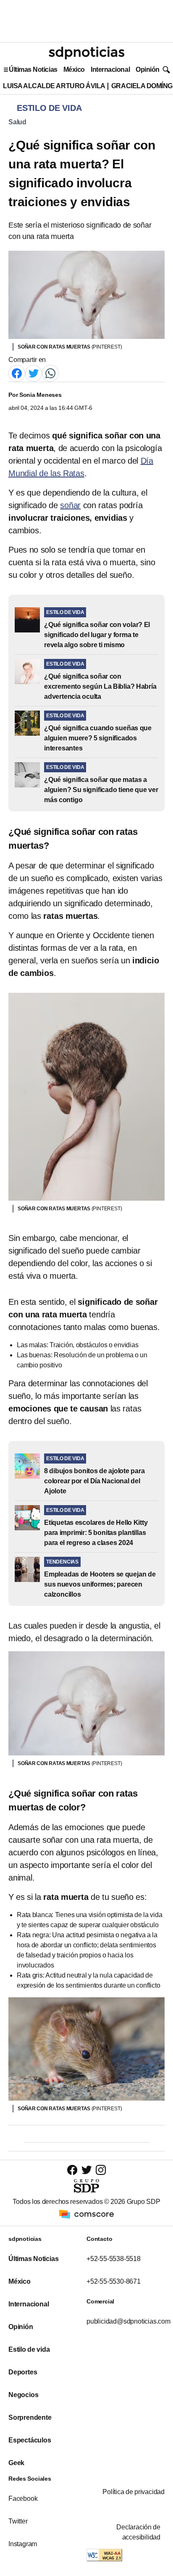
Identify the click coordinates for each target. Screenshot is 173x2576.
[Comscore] (86, 2214)
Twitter (18, 2521)
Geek (16, 2463)
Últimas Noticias (33, 70)
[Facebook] (17, 373)
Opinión (148, 70)
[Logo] (86, 53)
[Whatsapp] (50, 373)
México (74, 70)
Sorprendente (30, 2417)
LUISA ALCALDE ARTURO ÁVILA (54, 86)
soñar (70, 505)
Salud (17, 122)
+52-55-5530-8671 (114, 2281)
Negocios (23, 2395)
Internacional (110, 70)
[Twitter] (34, 373)
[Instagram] (101, 2170)
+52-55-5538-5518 (114, 2259)
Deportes (23, 2372)
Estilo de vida (29, 2349)
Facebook (23, 2499)
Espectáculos (30, 2440)
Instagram (23, 2544)
